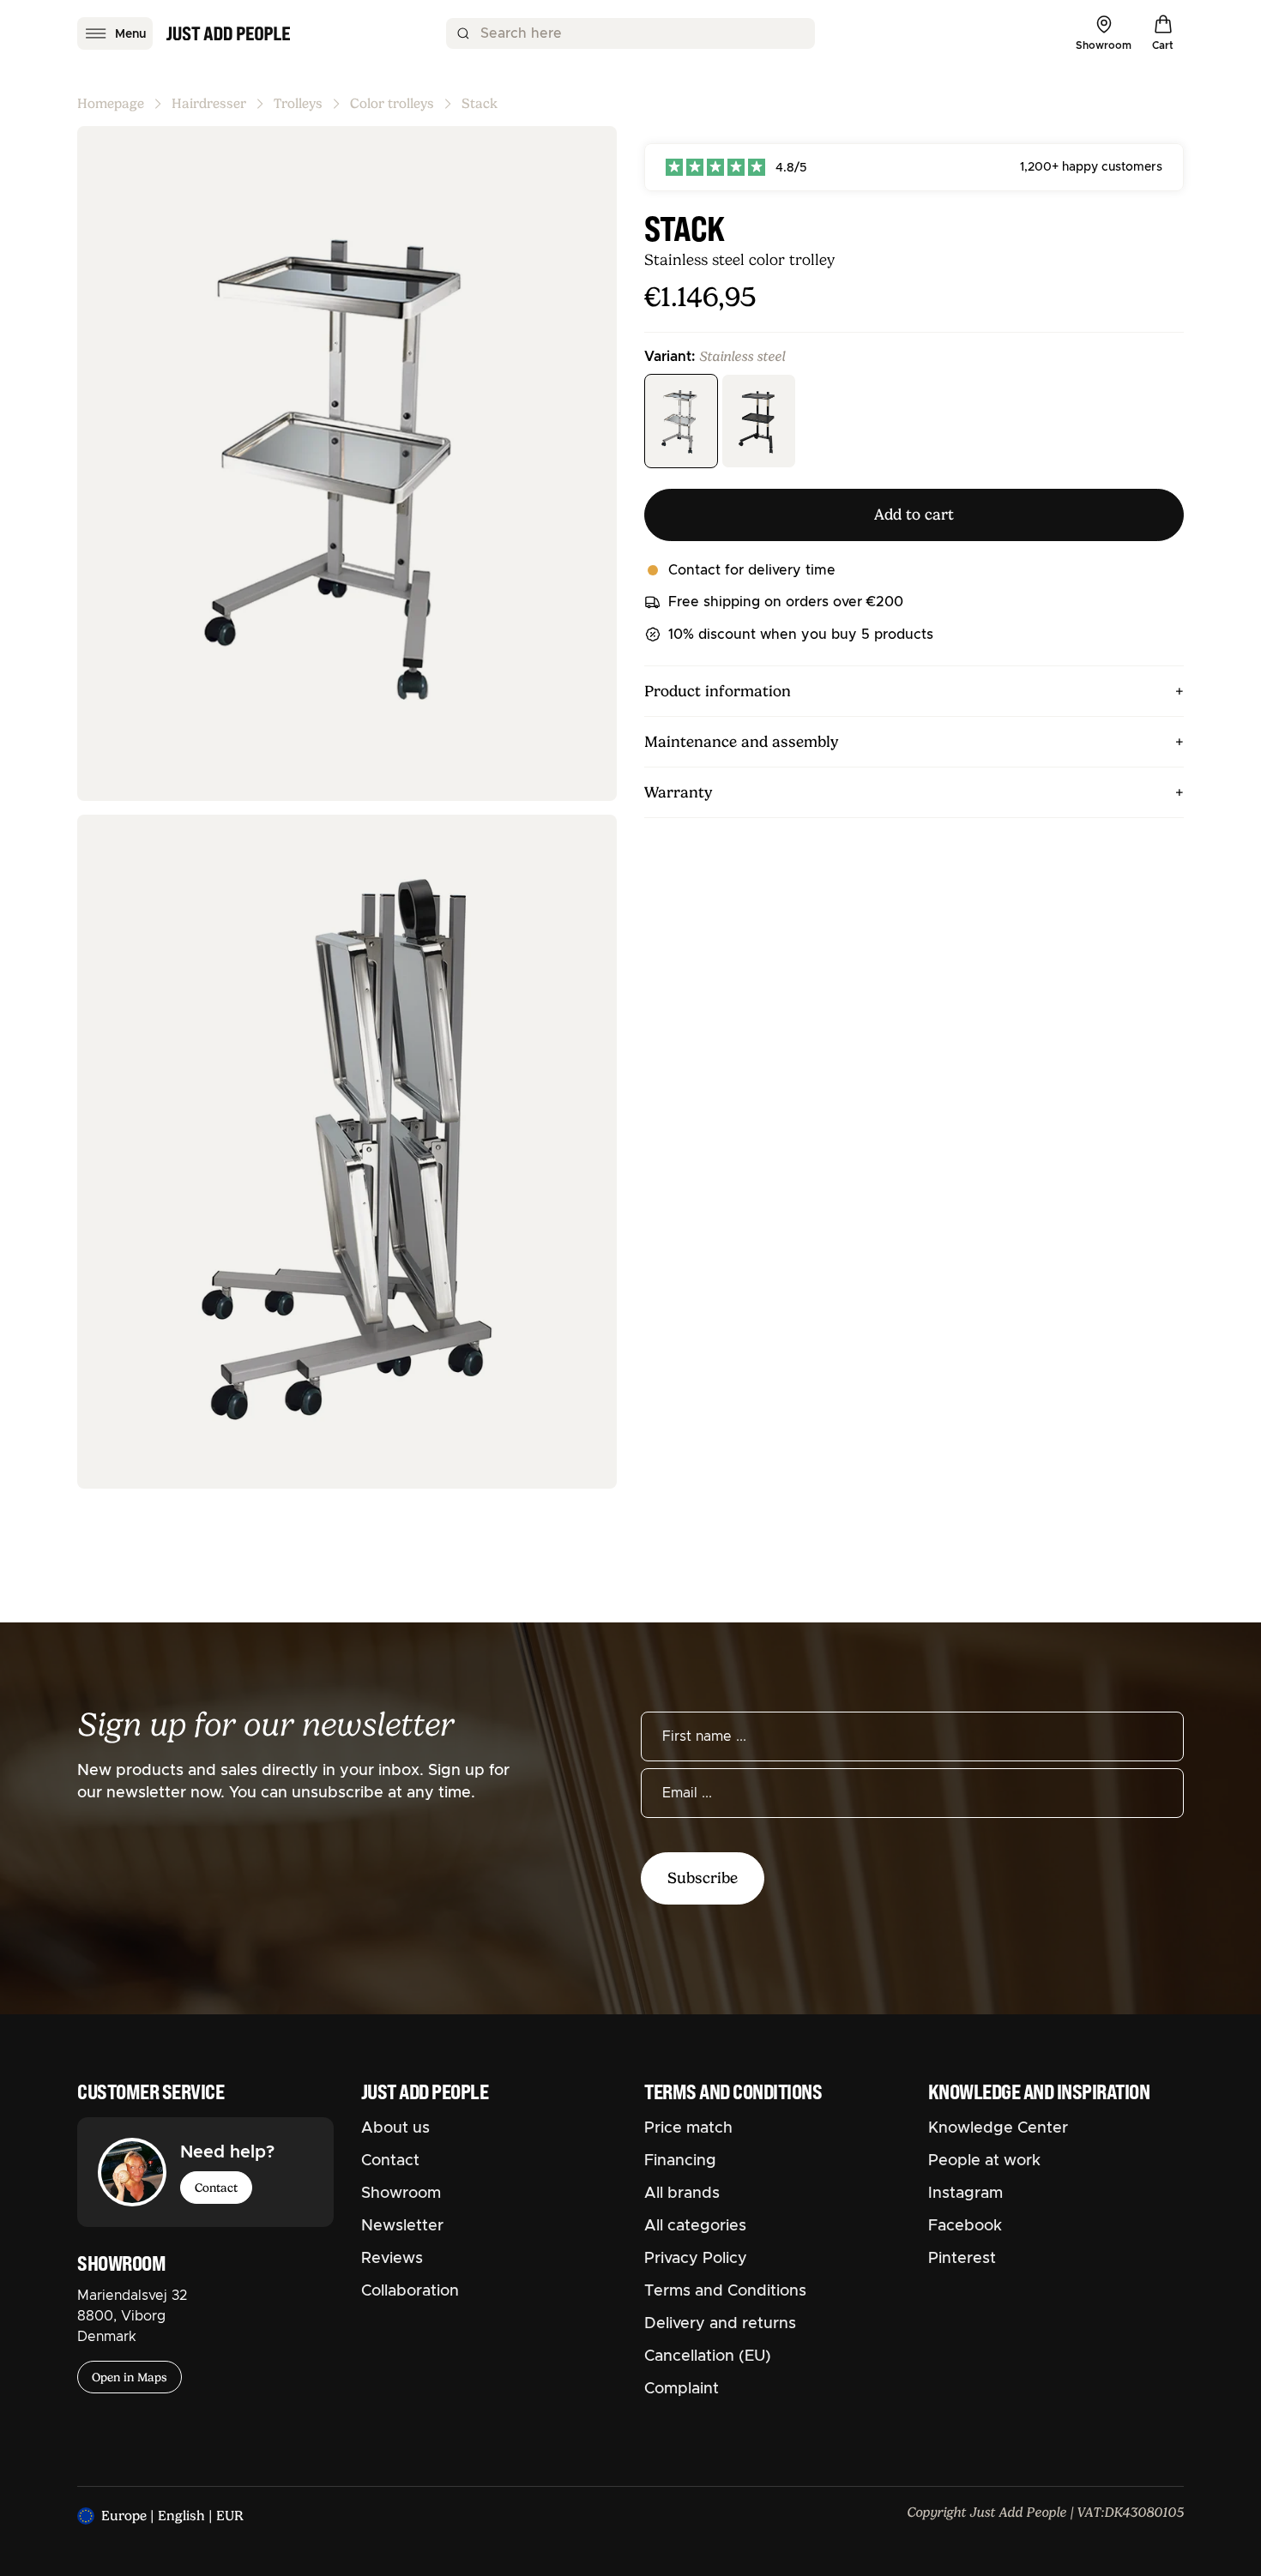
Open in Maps (130, 2377)
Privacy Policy (696, 2259)
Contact (216, 2188)
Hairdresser (209, 104)
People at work (984, 2161)
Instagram (965, 2194)
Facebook (965, 2226)
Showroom (401, 2194)
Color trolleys (392, 104)
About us (395, 2128)
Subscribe (703, 1878)
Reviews (392, 2259)
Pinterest (962, 2259)
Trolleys (298, 104)
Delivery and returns (720, 2324)
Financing (680, 2161)
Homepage (111, 104)
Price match (688, 2128)
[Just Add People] (228, 33)
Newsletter (402, 2226)
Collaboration (410, 2291)
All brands (682, 2194)
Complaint (682, 2389)
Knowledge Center (998, 2128)
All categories (695, 2226)
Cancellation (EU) (708, 2356)
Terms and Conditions (725, 2291)
